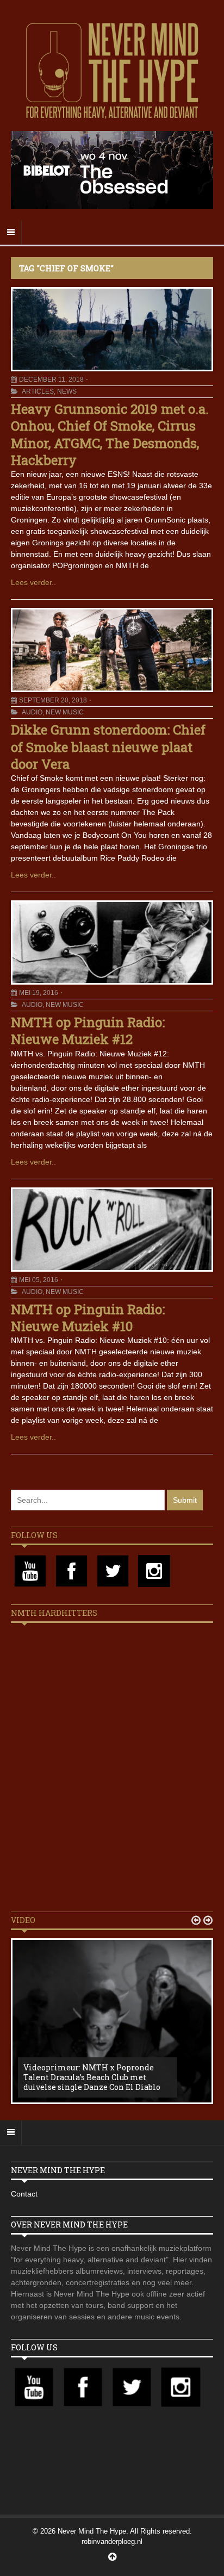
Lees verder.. (33, 582)
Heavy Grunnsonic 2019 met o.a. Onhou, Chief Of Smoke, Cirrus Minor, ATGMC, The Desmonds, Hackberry (110, 434)
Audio (32, 712)
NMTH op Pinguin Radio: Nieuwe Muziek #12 (88, 1031)
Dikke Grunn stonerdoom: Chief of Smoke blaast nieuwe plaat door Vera (108, 746)
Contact (24, 2194)
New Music (65, 712)
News (67, 391)
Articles (38, 391)
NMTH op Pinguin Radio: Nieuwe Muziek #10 (88, 1318)
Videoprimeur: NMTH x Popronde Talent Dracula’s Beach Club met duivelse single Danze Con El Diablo (92, 2077)
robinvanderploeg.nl (112, 2541)
